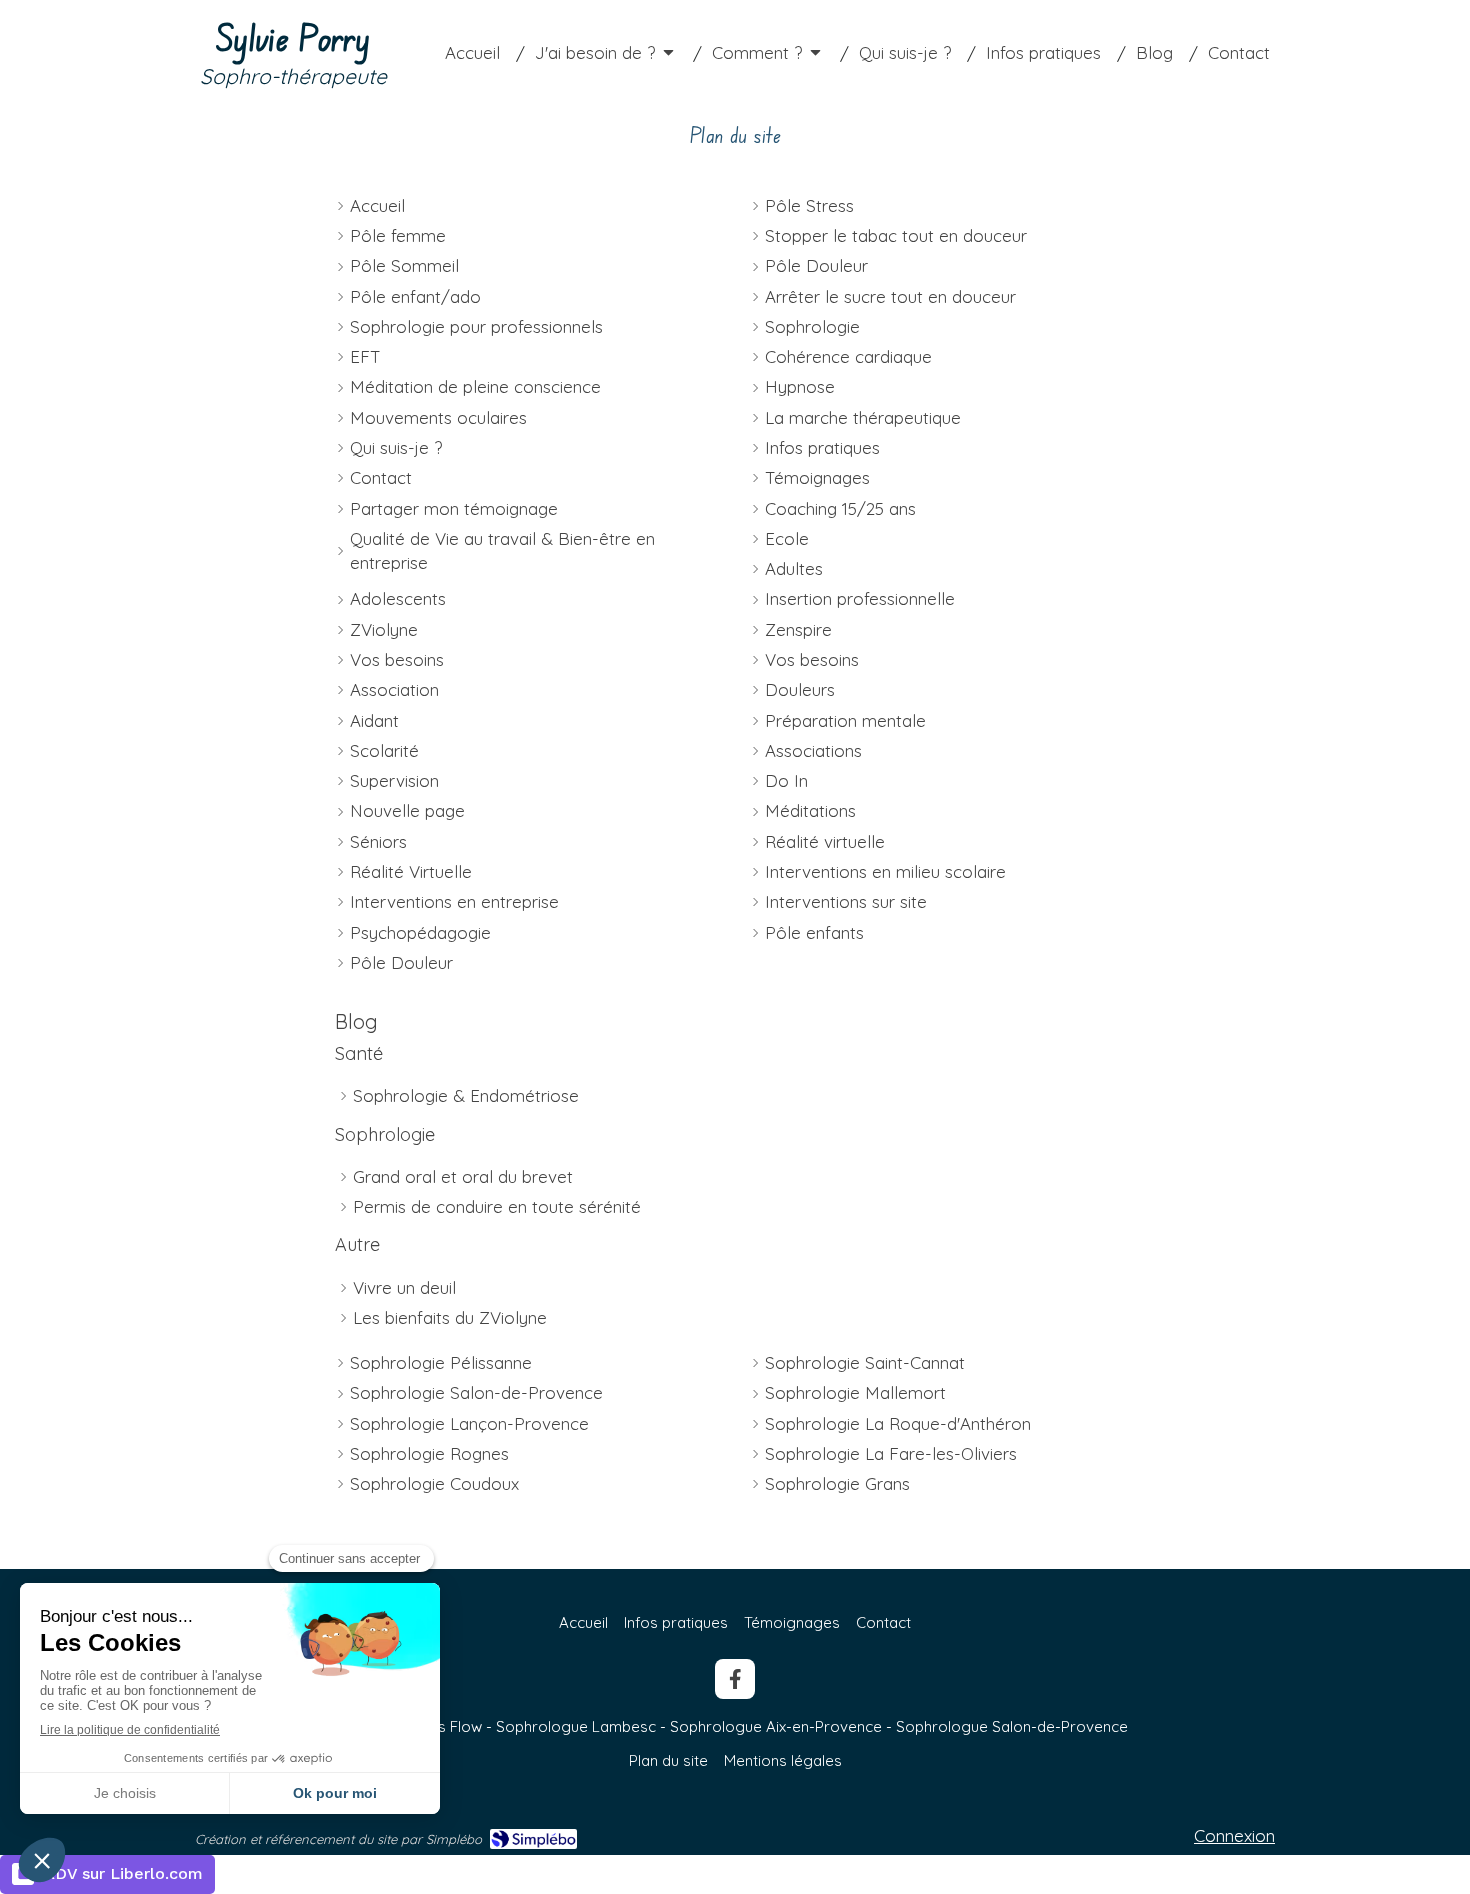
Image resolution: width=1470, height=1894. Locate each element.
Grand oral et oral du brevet (463, 1176)
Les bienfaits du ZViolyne (450, 1317)
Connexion (1234, 1835)
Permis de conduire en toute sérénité (497, 1206)
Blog (356, 1021)
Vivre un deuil (404, 1287)
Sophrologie (385, 1134)
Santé (359, 1053)
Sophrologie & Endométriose (466, 1095)
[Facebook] (735, 1679)
